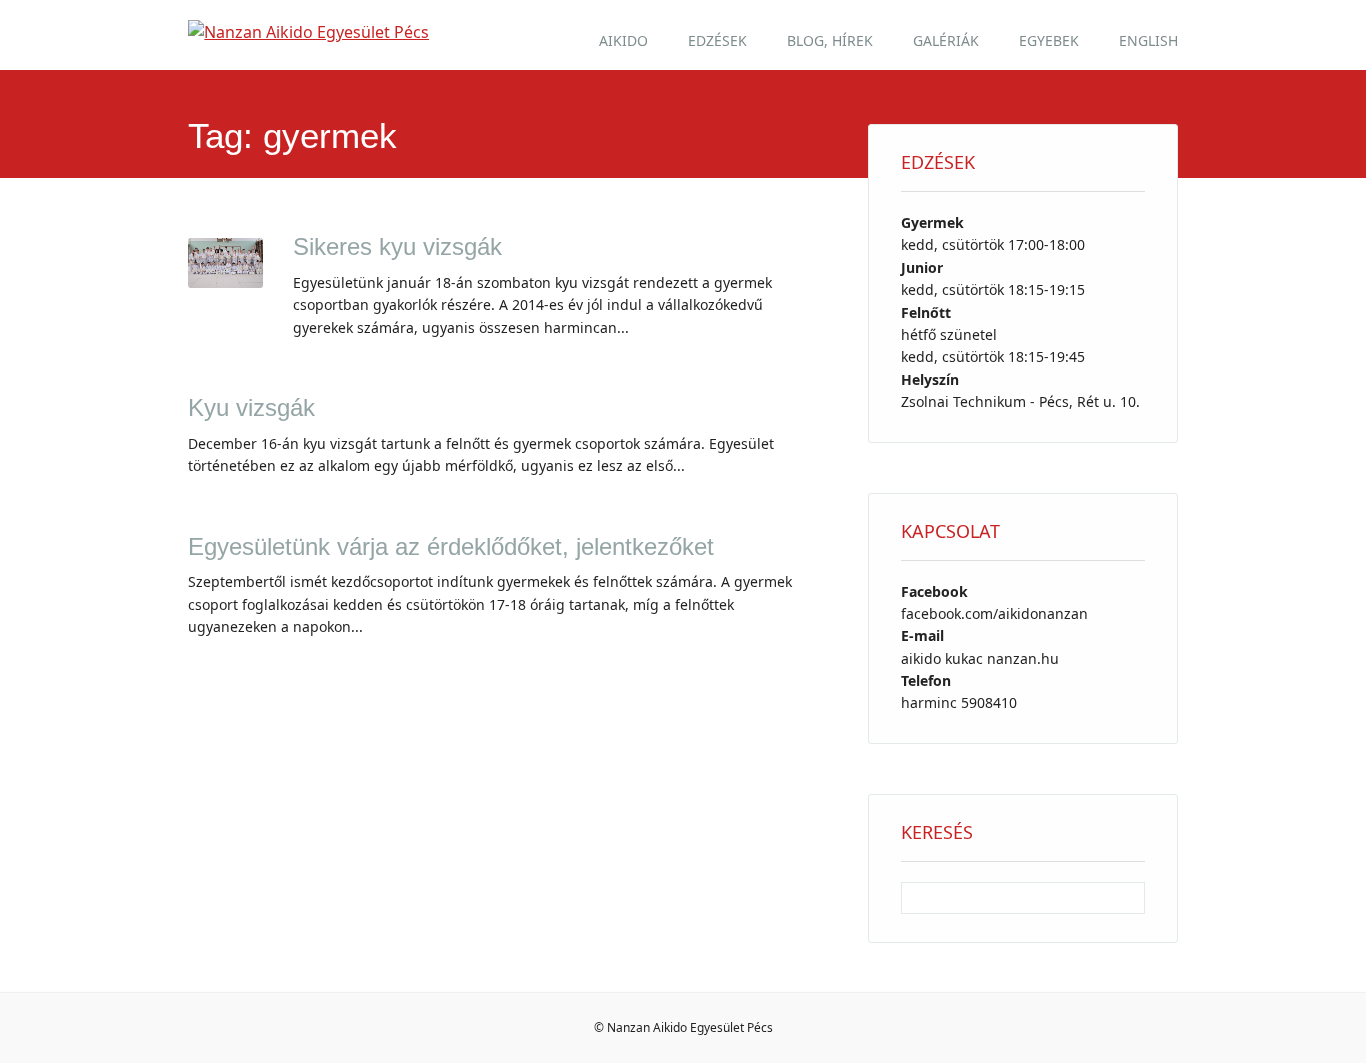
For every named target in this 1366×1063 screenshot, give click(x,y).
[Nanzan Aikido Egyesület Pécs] (308, 32)
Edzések (717, 40)
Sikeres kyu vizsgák (397, 246)
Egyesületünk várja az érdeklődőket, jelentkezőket (451, 546)
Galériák (946, 40)
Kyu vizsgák (251, 407)
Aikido (623, 40)
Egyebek (1049, 40)
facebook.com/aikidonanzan (994, 613)
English (1148, 40)
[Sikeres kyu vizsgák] (225, 282)
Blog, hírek (830, 40)
